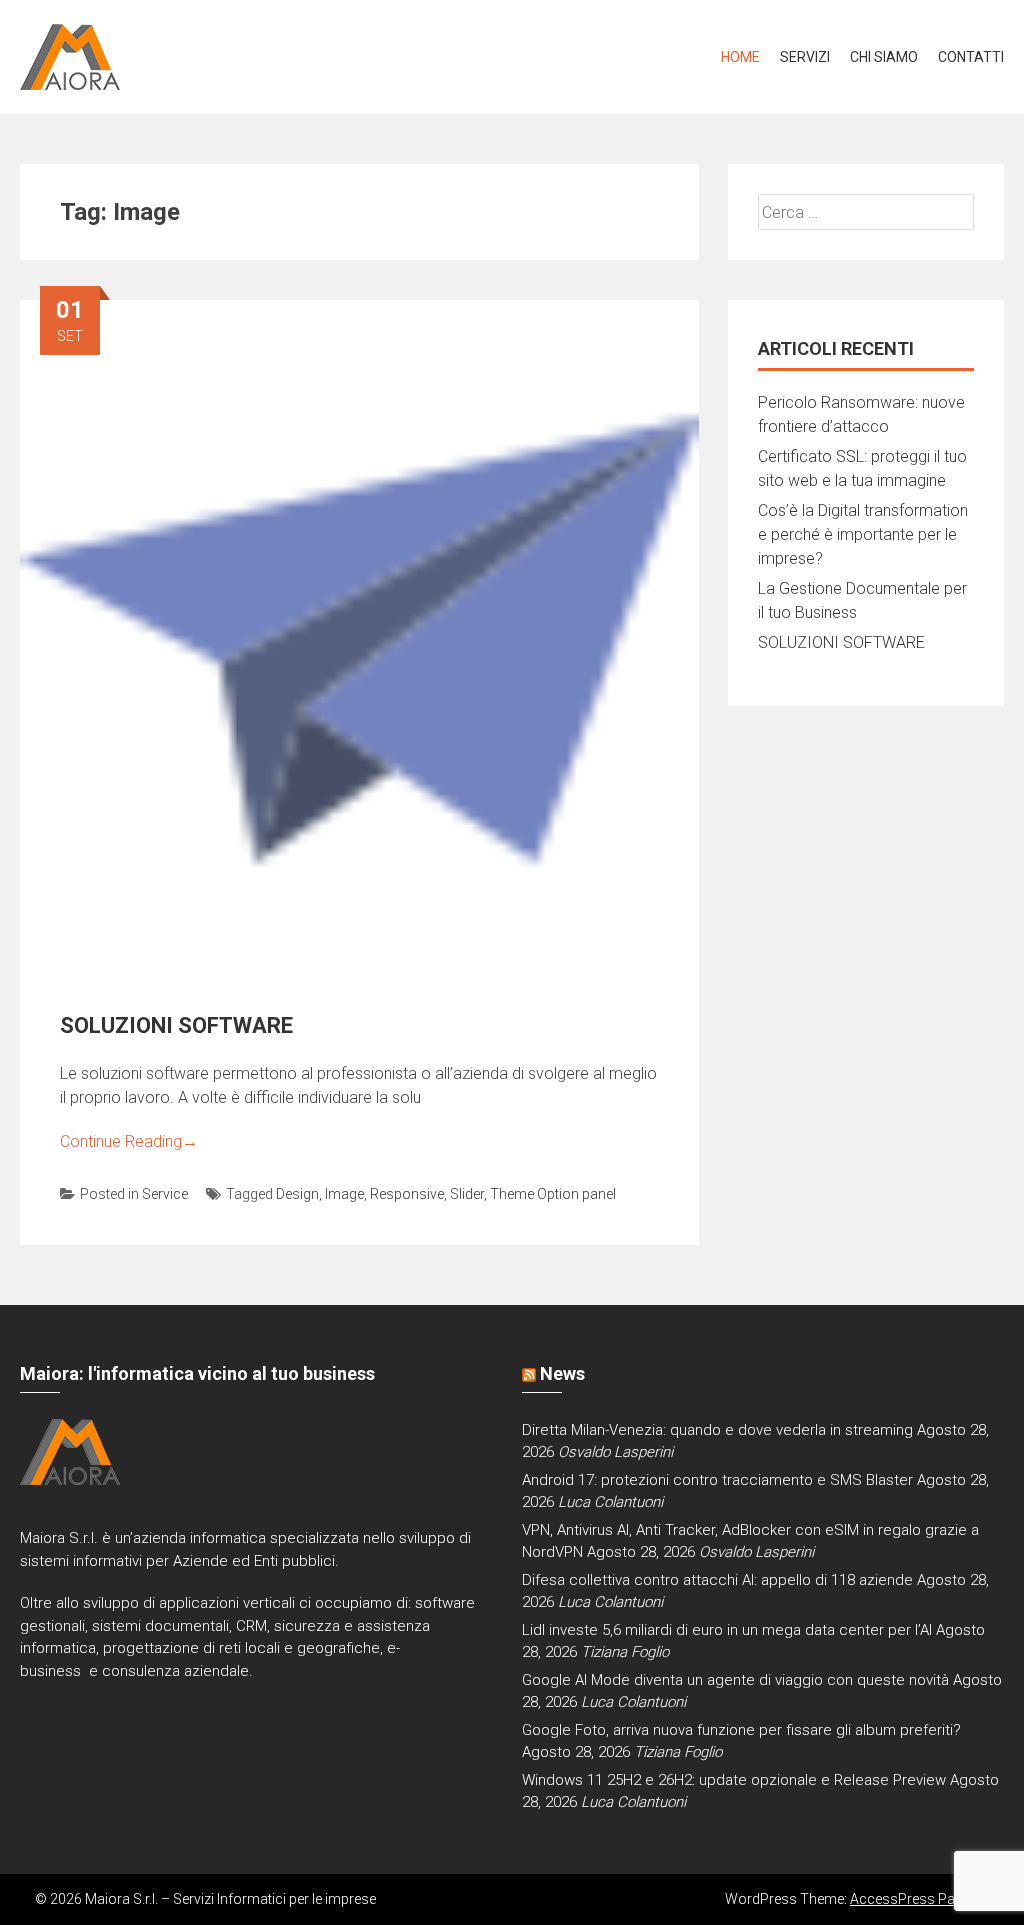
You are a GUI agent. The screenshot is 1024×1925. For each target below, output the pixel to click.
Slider (467, 1194)
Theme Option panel (553, 1194)
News (562, 1373)
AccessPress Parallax (919, 1899)
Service (165, 1194)
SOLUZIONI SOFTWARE (176, 1025)
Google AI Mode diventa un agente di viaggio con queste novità (735, 1680)
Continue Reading (129, 1141)
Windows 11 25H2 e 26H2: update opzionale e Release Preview (734, 1780)
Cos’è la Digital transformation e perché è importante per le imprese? (863, 534)
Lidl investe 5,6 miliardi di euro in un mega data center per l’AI (727, 1630)
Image (344, 1194)
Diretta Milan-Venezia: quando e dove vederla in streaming (717, 1430)
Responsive (407, 1194)
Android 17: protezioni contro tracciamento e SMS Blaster (717, 1480)
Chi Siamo (884, 57)
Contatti (971, 57)
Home (740, 57)
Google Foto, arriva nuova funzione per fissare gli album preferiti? (741, 1730)
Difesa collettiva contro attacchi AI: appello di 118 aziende (717, 1580)
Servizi (805, 57)
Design (297, 1194)
